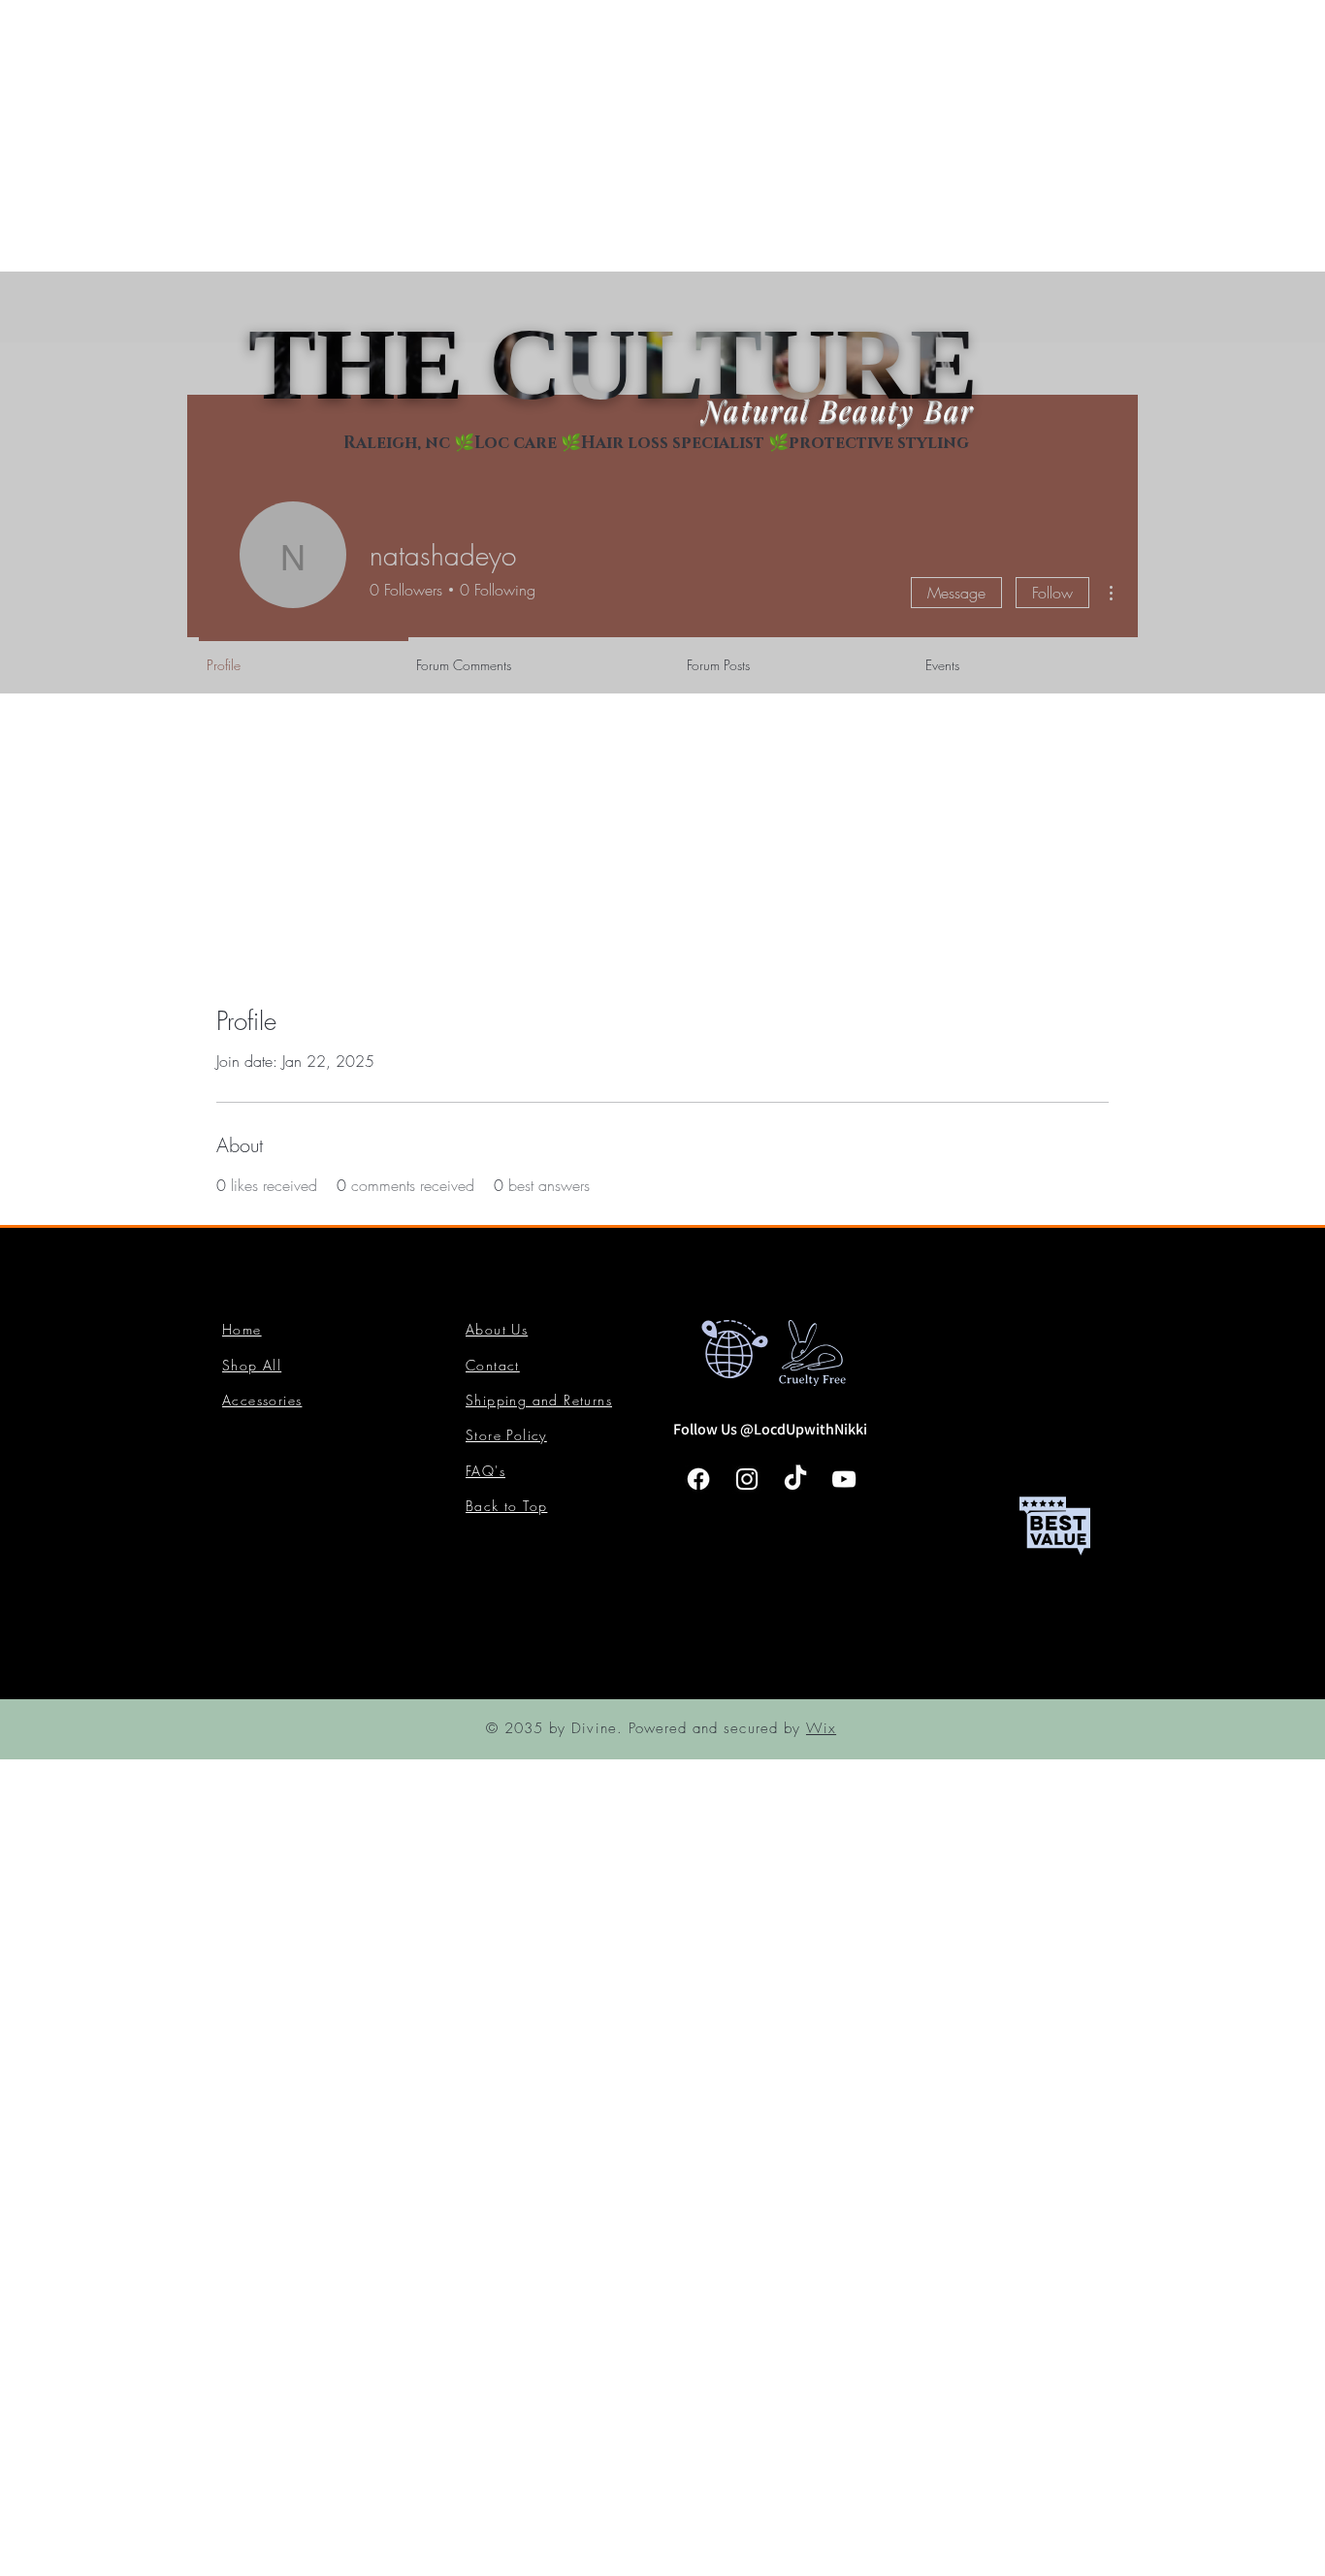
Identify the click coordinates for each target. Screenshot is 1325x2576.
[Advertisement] (582, 136)
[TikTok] (795, 1479)
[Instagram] (747, 1479)
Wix (821, 1728)
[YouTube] (844, 1479)
